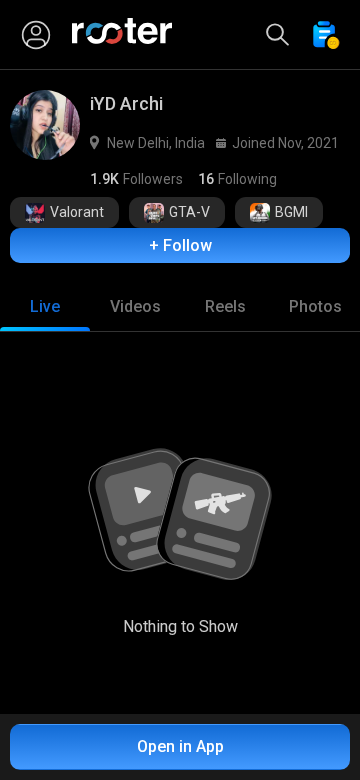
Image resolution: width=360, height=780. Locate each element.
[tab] (45, 307)
